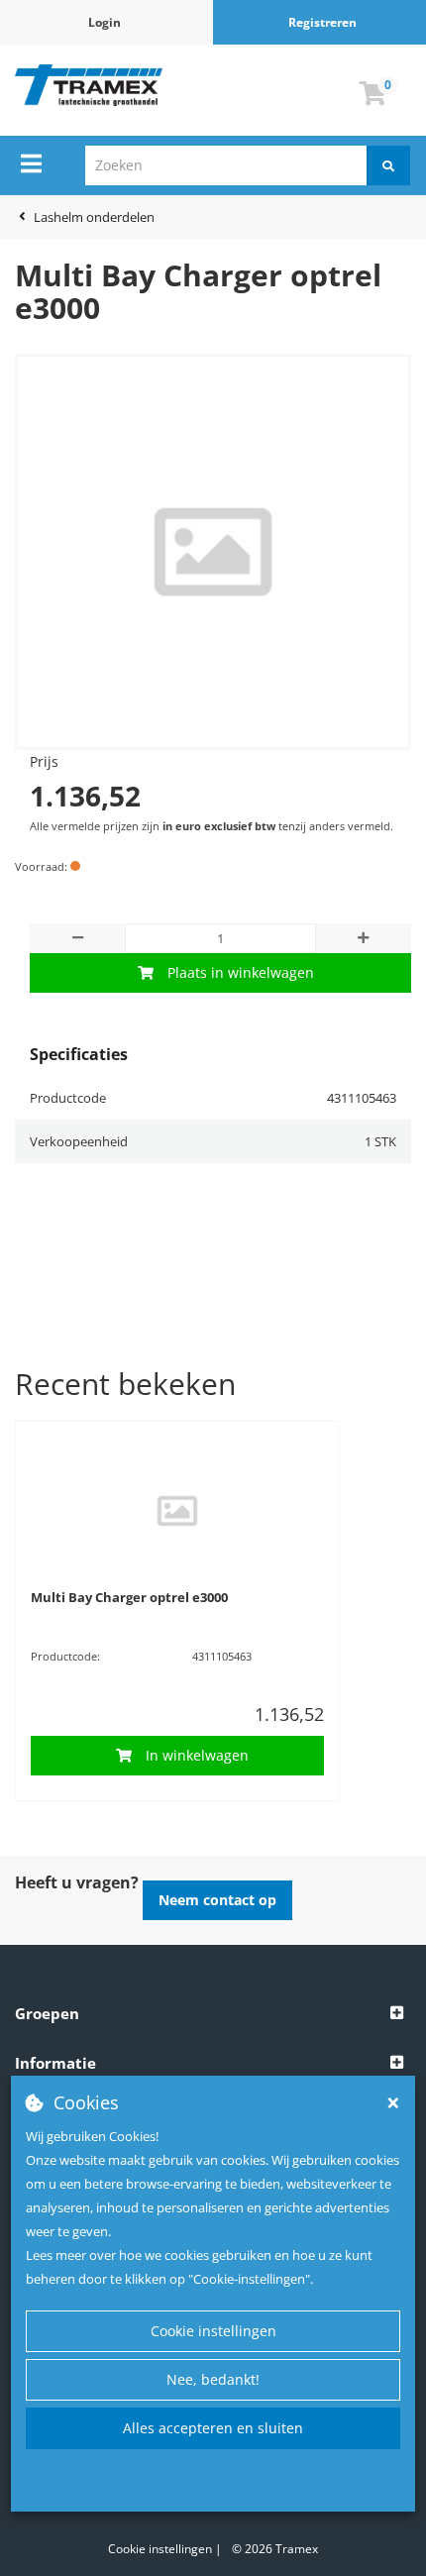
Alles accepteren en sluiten (213, 2428)
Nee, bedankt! (213, 2379)
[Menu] (31, 163)
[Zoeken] (388, 165)
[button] (213, 2014)
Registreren (322, 22)
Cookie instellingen (213, 2331)
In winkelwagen (197, 1755)
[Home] (89, 85)
